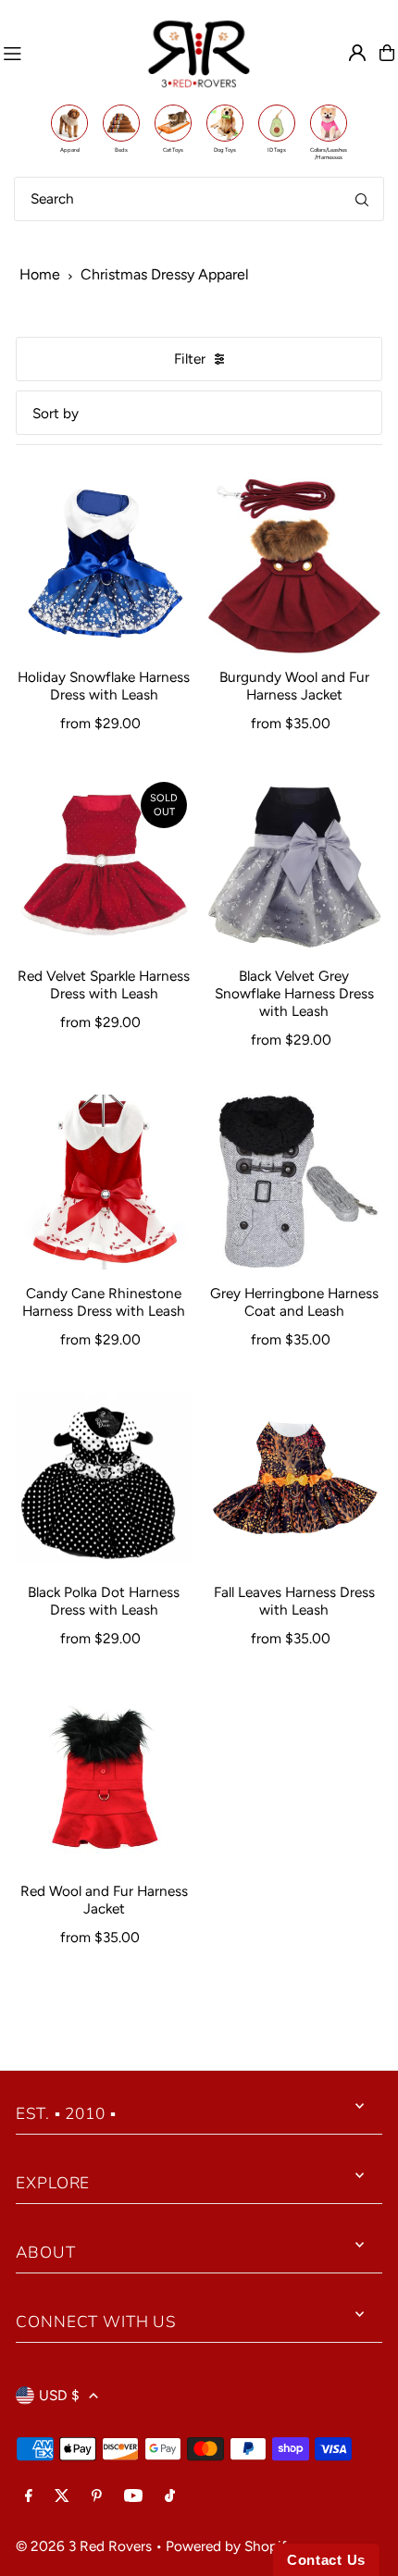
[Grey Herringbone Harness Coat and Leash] (294, 1183)
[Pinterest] (97, 2496)
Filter (190, 359)
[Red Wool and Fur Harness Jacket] (104, 1780)
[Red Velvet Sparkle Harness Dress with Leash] (104, 865)
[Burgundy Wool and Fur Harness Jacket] (294, 566)
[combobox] (199, 199)
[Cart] (387, 53)
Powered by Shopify (230, 2546)
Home (40, 274)
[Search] (362, 199)
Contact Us (326, 2560)
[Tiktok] (170, 2496)
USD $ (59, 2395)
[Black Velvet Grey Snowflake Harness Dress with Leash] (294, 865)
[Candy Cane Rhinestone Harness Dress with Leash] (104, 1183)
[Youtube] (133, 2496)
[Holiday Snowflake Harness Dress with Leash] (104, 566)
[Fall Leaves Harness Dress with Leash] (294, 1481)
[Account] (357, 53)
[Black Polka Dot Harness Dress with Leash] (104, 1481)
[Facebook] (29, 2496)
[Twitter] (62, 2496)
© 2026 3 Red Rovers (84, 2546)
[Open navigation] (66, 53)
